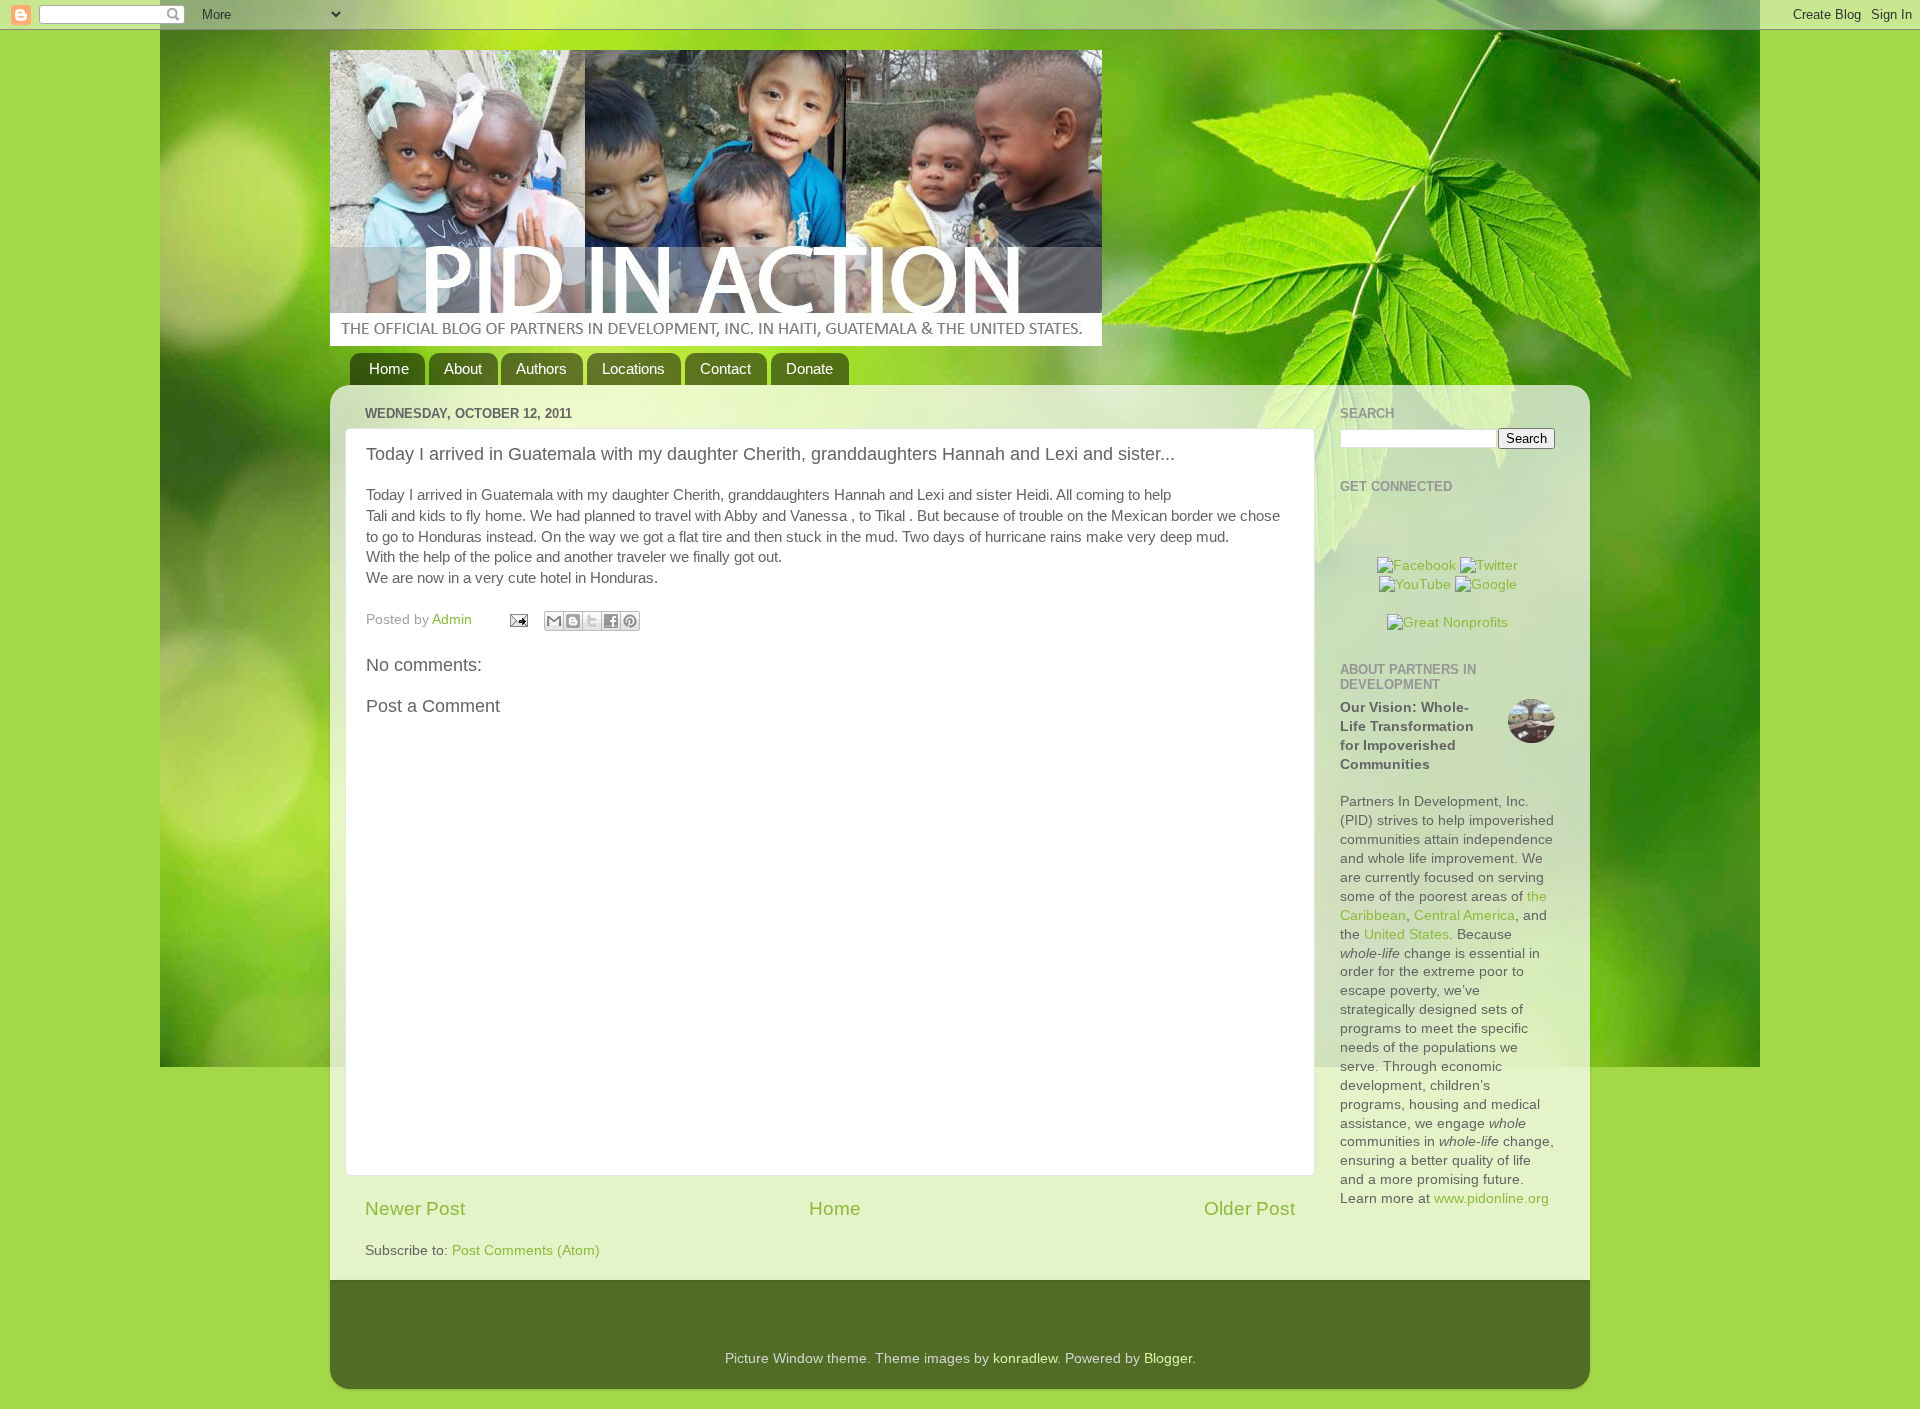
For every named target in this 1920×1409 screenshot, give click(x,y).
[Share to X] (592, 621)
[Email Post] (517, 619)
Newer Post (415, 1208)
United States (1406, 934)
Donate (809, 368)
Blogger (1168, 1358)
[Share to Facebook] (611, 621)
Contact (725, 368)
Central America (1464, 915)
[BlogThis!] (573, 621)
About (463, 368)
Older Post (1249, 1208)
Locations (633, 368)
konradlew (1025, 1358)
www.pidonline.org (1491, 1198)
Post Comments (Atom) (526, 1250)
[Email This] (554, 621)
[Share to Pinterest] (630, 621)
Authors (541, 368)
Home (389, 368)
